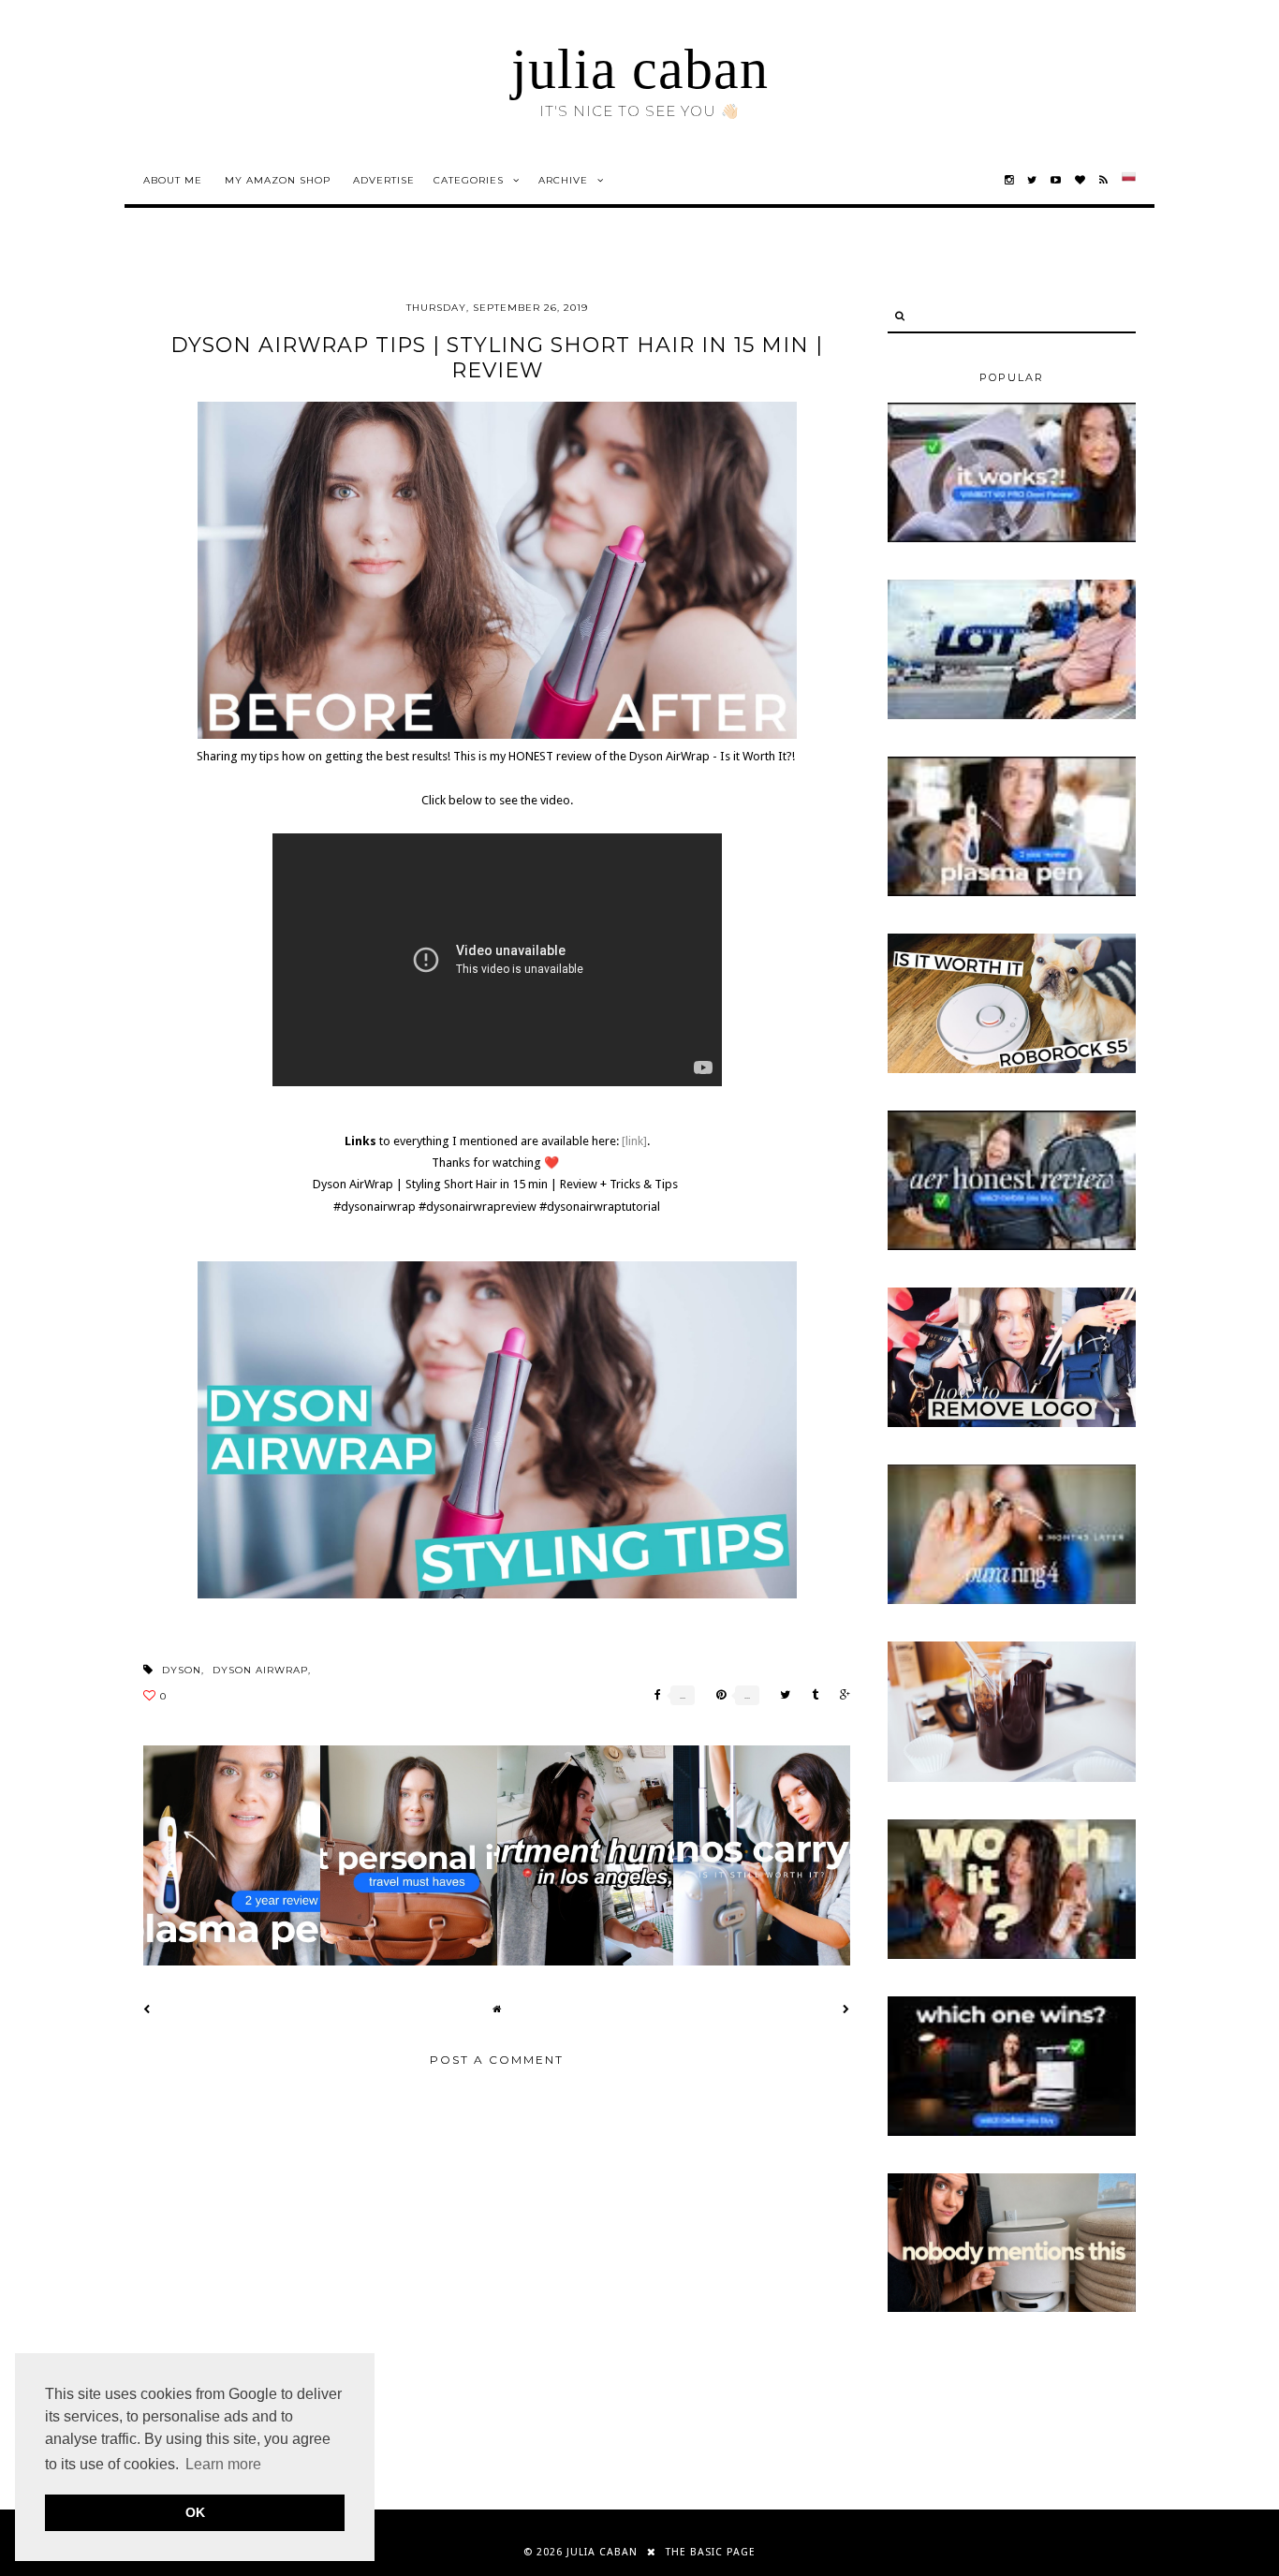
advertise (384, 180)
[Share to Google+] (840, 1695)
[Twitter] (1032, 180)
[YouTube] (1056, 180)
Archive (563, 180)
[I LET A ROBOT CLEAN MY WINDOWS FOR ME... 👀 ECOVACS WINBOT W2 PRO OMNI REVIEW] (1012, 538)
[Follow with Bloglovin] (1081, 180)
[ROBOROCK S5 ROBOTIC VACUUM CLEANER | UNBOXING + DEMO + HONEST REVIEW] (1012, 1069)
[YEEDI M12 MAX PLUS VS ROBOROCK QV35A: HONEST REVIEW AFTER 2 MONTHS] (1012, 2132)
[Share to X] (780, 1695)
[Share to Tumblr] (810, 1695)
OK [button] (195, 2512)
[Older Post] (846, 2009)
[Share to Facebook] (653, 1695)
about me (173, 180)
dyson (182, 1670)
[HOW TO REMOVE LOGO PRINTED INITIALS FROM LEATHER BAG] (1012, 1423)
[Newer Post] (147, 2009)
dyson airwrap (260, 1670)
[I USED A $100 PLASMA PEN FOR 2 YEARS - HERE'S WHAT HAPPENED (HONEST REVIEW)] (1012, 892)
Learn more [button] (223, 2464)
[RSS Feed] (1104, 180)
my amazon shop (278, 180)
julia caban (640, 69)
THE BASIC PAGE (711, 2552)
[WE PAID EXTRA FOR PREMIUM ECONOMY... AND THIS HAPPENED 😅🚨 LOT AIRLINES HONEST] (1012, 715)
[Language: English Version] (1129, 180)
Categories (469, 180)
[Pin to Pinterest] (716, 1695)
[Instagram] (1009, 180)
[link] (634, 1141)
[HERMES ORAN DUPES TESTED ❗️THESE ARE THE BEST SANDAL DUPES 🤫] (1012, 1955)
